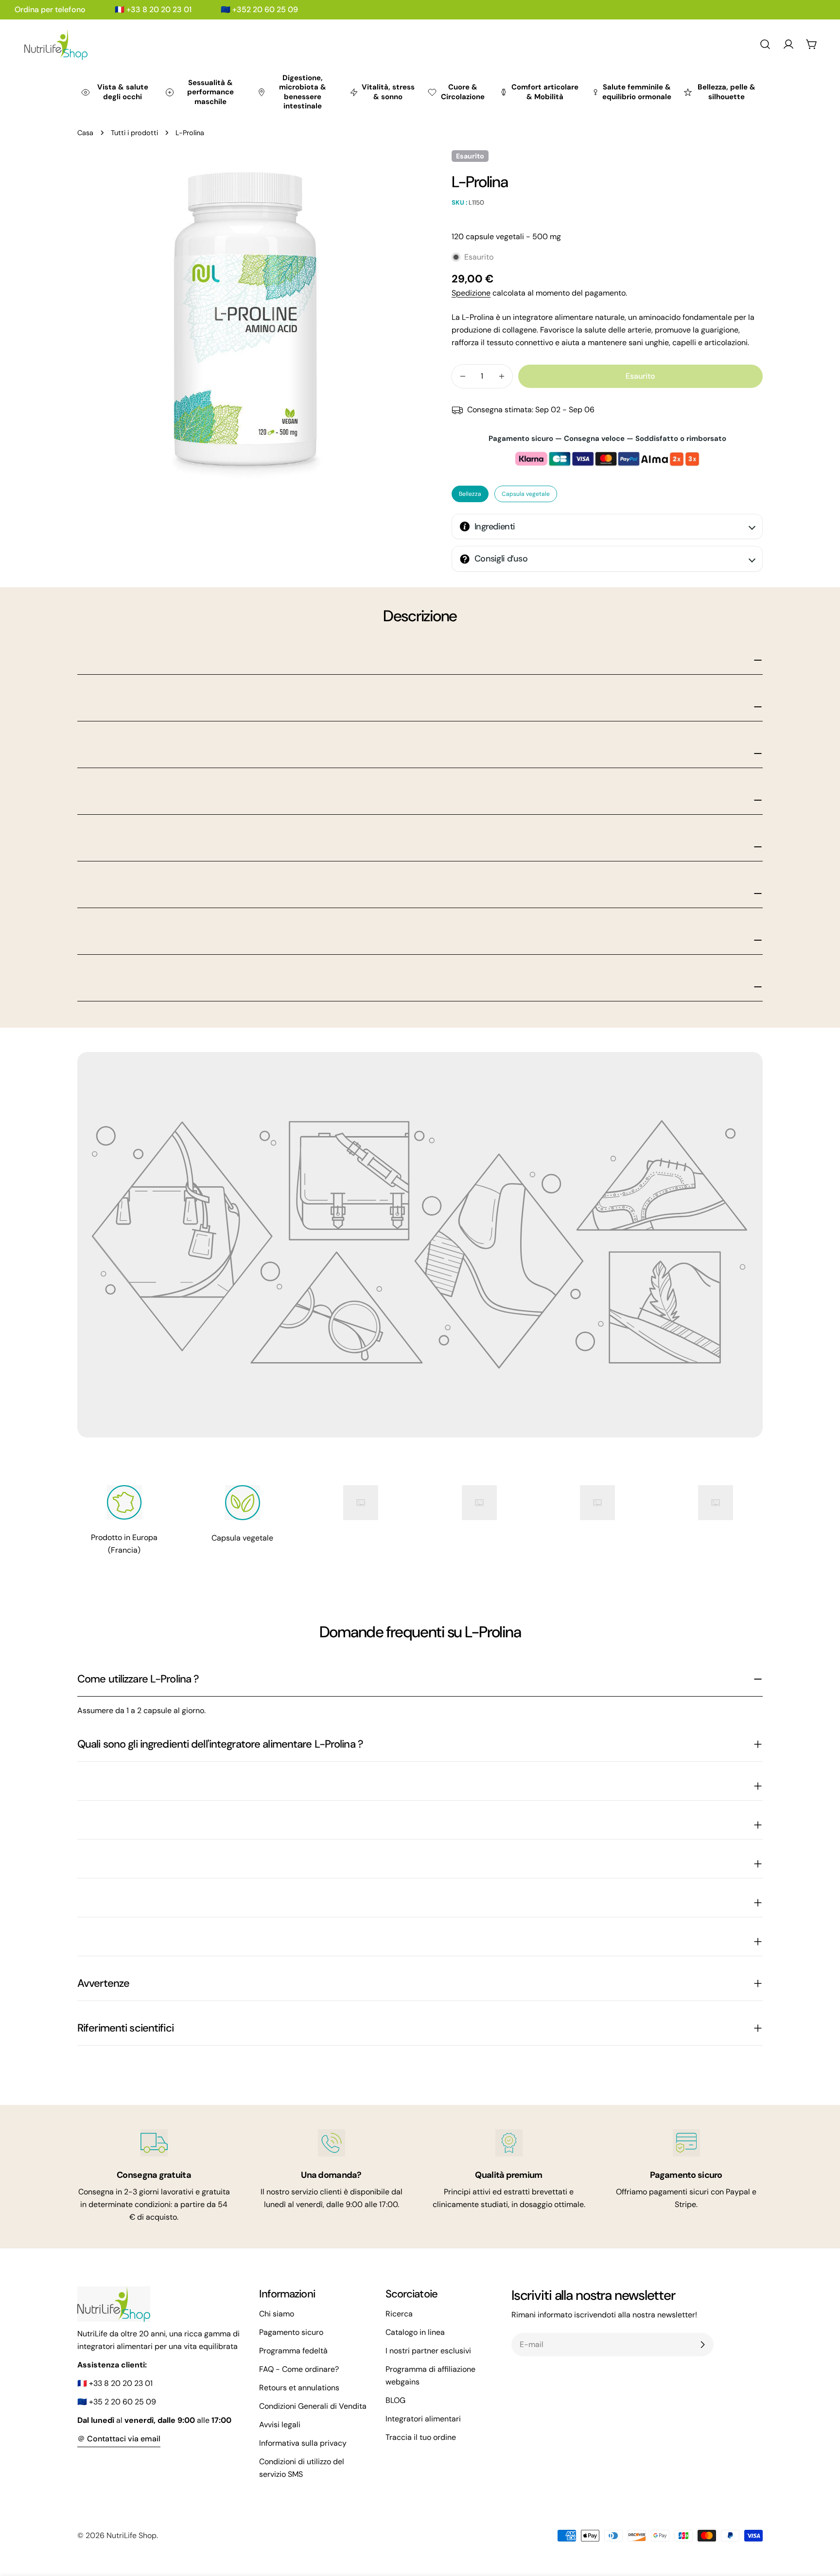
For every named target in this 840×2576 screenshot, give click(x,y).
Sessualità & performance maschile (210, 92)
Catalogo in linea (415, 2332)
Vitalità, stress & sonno (388, 92)
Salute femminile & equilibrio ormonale (637, 92)
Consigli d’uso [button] (501, 559)
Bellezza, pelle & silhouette (726, 92)
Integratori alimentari (423, 2419)
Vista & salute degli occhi (123, 92)
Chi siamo (277, 2314)
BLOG (395, 2400)
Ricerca (399, 2314)
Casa (85, 133)
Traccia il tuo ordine (421, 2437)
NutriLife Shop (131, 2535)
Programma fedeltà (293, 2351)
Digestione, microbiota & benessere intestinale (303, 92)
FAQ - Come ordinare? (299, 2369)
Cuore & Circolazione (463, 92)
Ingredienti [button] (495, 526)
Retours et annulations (299, 2388)
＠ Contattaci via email (119, 2439)
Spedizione (471, 293)
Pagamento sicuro (291, 2332)
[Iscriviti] (702, 2345)
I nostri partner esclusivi (428, 2351)
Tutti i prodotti (134, 133)
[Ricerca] (765, 44)
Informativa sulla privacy (303, 2443)
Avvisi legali (280, 2425)
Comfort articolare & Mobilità (545, 92)
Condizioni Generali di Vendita (313, 2406)
